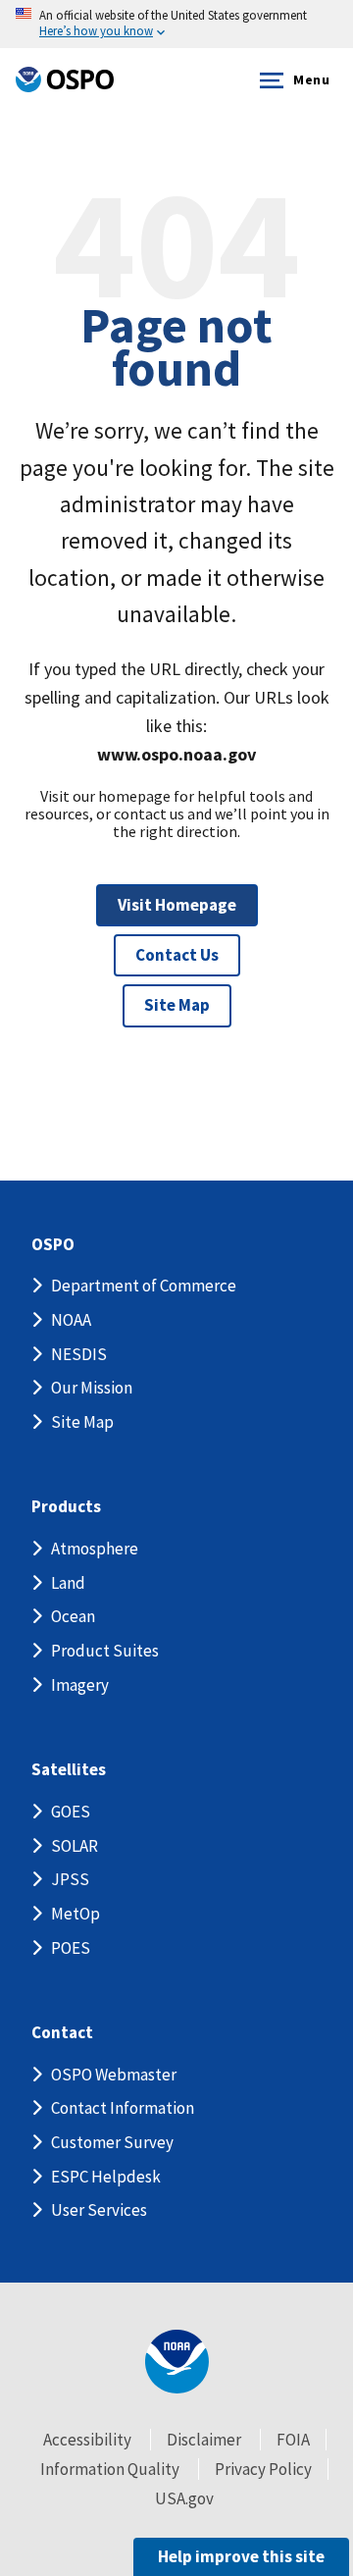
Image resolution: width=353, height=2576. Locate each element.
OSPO (53, 1245)
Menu (311, 79)
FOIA (293, 2440)
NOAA (71, 1320)
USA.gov (184, 2498)
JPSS (70, 1879)
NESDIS (79, 1354)
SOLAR (75, 1846)
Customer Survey (112, 2142)
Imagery (80, 1685)
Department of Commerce (144, 1286)
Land (68, 1583)
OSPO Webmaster (114, 2075)
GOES (71, 1812)
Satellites (69, 1770)
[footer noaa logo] (177, 2362)
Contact (62, 2033)
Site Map (177, 1005)
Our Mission (92, 1388)
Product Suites (105, 1651)
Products (66, 1507)
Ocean (73, 1616)
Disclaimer (204, 2440)
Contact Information (123, 2108)
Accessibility (87, 2440)
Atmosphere (95, 1549)
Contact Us (177, 955)
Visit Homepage (177, 905)
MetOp (76, 1914)
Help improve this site (241, 2556)
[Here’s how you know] (176, 24)
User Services (99, 2210)
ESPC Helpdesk (106, 2177)
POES (71, 1948)
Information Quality (110, 2469)
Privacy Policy (263, 2469)
